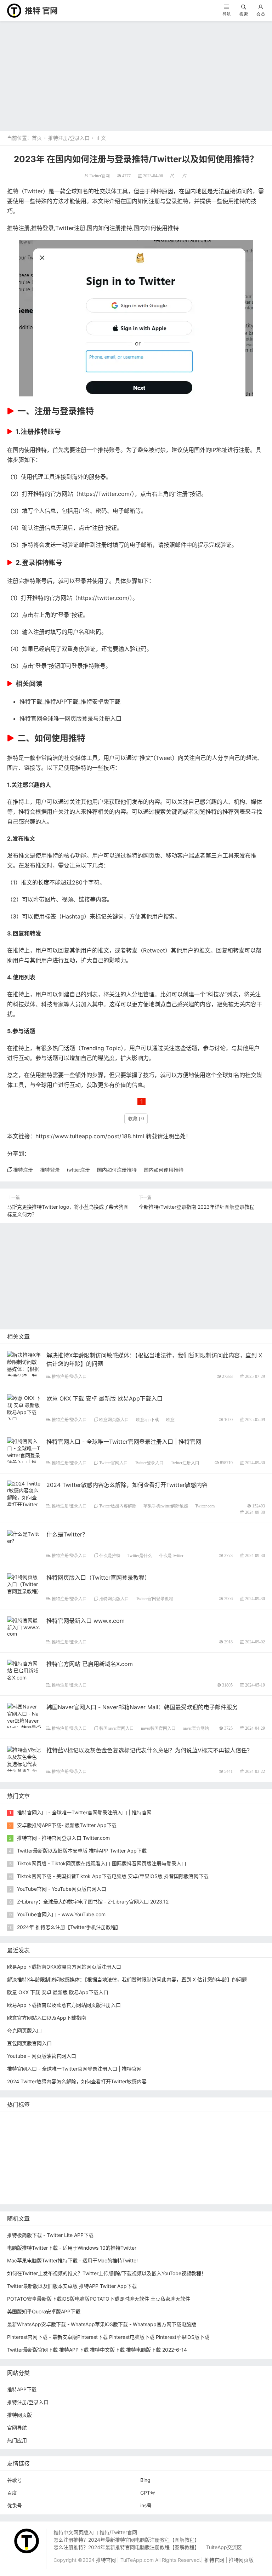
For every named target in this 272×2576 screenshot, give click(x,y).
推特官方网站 (120, 2131)
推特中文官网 (247, 2131)
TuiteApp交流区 (224, 2547)
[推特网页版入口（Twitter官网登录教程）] (24, 1583)
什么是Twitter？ (67, 1534)
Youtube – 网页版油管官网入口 (42, 2056)
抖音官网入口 (144, 2195)
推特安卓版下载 (206, 2131)
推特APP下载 (106, 2142)
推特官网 (19, 2120)
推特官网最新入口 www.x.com (86, 1621)
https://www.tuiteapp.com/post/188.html (90, 1136)
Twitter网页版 (24, 2131)
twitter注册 (78, 1170)
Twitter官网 (100, 176)
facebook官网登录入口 (116, 2184)
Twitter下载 (181, 2195)
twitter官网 (190, 2120)
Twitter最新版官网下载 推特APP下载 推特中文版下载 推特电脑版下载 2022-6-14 (97, 2350)
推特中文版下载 (157, 2152)
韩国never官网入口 (117, 1728)
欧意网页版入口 (114, 1419)
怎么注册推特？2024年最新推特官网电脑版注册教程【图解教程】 (126, 2540)
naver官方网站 (196, 1728)
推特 (92, 2131)
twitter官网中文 (103, 2195)
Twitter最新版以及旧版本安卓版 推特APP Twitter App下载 (82, 1851)
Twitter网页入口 (27, 2173)
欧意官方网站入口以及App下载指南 (47, 2018)
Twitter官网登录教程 (155, 1599)
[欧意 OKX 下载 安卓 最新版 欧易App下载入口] (24, 1408)
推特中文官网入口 (217, 2142)
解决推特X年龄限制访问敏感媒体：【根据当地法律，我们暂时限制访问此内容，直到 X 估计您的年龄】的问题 (127, 1979)
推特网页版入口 (114, 1599)
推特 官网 (41, 11)
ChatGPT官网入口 (242, 2152)
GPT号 (148, 2493)
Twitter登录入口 (149, 1463)
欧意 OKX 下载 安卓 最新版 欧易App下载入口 (104, 1398)
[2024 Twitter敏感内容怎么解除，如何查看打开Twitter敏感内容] (24, 1497)
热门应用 (17, 2440)
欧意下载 (135, 2173)
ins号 (146, 2505)
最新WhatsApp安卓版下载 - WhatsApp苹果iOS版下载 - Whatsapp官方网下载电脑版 (102, 2324)
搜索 (244, 14)
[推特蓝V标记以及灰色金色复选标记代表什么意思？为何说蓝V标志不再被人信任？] (24, 1767)
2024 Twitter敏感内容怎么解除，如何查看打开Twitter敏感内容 (127, 1485)
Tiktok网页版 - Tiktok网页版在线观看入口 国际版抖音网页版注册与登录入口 (102, 1863)
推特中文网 (176, 2142)
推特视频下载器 (104, 2163)
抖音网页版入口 (215, 2173)
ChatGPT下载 (166, 2184)
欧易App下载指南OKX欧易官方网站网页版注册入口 (64, 1967)
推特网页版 (50, 2120)
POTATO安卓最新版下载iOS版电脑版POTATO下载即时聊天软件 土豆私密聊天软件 (99, 2299)
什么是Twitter (171, 1555)
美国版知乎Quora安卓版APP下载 (44, 2311)
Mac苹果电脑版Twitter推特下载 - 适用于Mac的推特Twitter (73, 2260)
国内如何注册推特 (109, 228)
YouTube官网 (68, 2142)
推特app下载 (226, 2120)
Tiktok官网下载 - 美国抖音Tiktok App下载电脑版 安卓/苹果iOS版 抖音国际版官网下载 (113, 1876)
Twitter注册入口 (185, 1463)
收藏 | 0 (136, 1119)
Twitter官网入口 (114, 1463)
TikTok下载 (236, 2184)
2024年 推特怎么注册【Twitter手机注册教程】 (69, 1927)
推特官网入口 (63, 2131)
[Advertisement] (136, 74)
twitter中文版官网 (29, 2152)
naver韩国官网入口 (158, 1728)
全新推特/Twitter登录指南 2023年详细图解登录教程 (197, 1207)
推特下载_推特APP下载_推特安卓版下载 (70, 702)
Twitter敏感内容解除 (118, 1506)
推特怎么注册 (179, 2163)
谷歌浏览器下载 (75, 2152)
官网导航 (17, 2428)
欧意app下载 (148, 1419)
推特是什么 (143, 2163)
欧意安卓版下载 (26, 2184)
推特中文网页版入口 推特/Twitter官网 (95, 2532)
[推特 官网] (14, 10)
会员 (261, 14)
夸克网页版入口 (24, 2030)
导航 (227, 14)
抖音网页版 (65, 2195)
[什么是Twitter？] (24, 1537)
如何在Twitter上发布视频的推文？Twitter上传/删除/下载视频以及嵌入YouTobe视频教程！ (107, 2273)
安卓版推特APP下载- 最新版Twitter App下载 (67, 1825)
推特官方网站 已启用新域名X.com (90, 1664)
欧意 (170, 1419)
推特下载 (115, 2120)
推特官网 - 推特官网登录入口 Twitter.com (63, 1838)
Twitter (33, 191)
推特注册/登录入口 (69, 138)
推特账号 (47, 432)
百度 (12, 2493)
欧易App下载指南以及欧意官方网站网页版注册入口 (64, 2005)
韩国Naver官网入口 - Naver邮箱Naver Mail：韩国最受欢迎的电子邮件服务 (142, 1707)
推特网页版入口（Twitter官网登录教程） (98, 1578)
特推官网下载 (115, 2152)
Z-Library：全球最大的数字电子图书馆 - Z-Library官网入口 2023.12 (93, 1902)
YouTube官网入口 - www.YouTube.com (61, 1914)
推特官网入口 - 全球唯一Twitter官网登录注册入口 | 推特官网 (124, 1442)
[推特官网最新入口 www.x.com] (24, 1626)
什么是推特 (110, 1555)
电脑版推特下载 (26, 2195)
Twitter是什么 (140, 1555)
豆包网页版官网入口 (29, 2043)
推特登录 (42, 228)
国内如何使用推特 (156, 228)
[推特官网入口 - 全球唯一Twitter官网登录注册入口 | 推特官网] (24, 1455)
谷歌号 (15, 2480)
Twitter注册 (70, 228)
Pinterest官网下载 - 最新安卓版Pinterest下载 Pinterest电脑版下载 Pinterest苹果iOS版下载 (108, 2337)
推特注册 (18, 228)
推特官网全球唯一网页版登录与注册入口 (70, 719)
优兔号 (15, 2505)
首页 (37, 138)
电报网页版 (203, 2184)
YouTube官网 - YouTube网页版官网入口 (62, 1889)
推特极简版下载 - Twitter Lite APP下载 (50, 2235)
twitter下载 (142, 2142)
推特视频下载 (63, 2163)
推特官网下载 (198, 2152)
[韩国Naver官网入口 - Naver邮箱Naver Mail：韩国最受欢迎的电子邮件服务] (24, 1724)
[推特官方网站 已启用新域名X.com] (24, 1670)
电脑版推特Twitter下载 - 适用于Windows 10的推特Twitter (72, 2248)
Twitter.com (114, 494)
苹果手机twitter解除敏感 (166, 1506)
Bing (145, 2480)
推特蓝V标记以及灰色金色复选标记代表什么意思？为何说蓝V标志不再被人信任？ (149, 1750)
